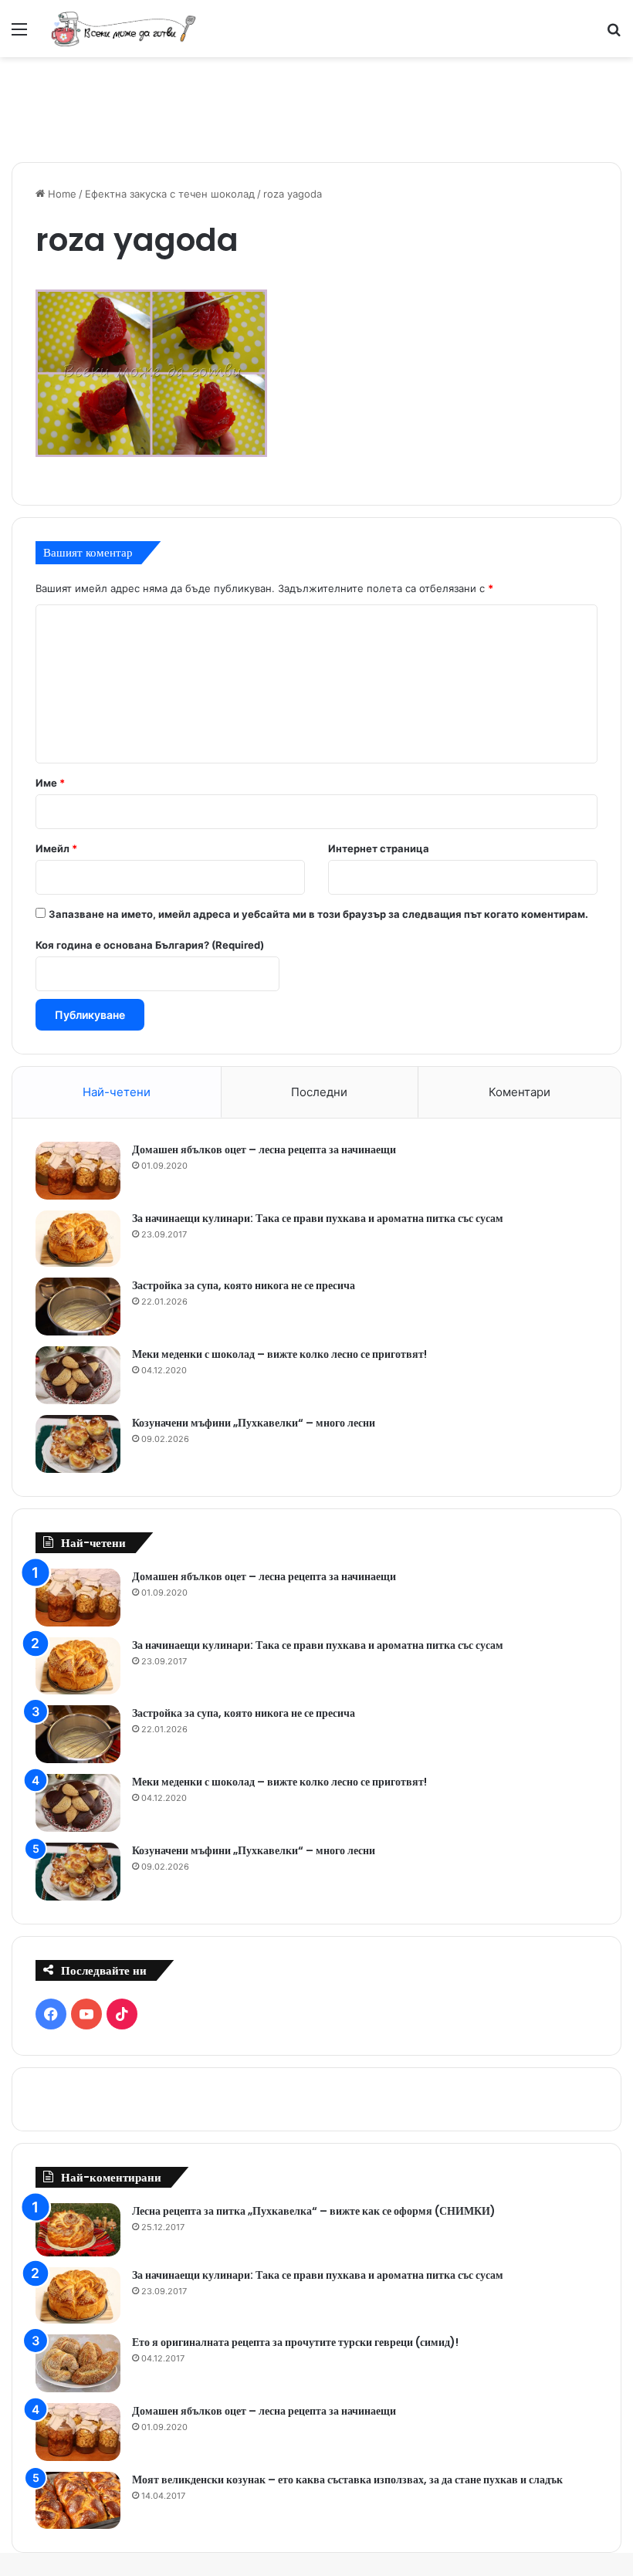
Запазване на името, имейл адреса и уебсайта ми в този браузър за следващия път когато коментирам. (318, 914)
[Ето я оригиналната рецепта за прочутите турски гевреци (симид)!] (78, 2363)
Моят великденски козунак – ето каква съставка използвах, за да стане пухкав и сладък (347, 2480)
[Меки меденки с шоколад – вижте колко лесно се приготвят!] (78, 1375)
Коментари (520, 1092)
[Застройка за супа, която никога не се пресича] (78, 1307)
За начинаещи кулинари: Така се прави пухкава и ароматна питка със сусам (318, 1218)
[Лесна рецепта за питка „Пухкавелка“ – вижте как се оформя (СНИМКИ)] (78, 2230)
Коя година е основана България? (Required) (150, 945)
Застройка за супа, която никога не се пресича (244, 1285)
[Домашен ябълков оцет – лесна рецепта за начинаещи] (78, 1171)
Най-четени (117, 1092)
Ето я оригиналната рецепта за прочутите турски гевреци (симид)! (295, 2342)
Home (61, 194)
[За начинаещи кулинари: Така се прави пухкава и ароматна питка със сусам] (78, 1239)
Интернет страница (379, 848)
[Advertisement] (316, 107)
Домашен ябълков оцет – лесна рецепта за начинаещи (264, 1149)
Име (50, 783)
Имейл (56, 848)
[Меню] (19, 34)
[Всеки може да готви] (124, 29)
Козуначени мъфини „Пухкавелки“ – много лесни (254, 1423)
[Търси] (614, 34)
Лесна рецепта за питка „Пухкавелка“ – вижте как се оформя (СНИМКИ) (314, 2211)
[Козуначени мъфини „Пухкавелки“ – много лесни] (78, 1444)
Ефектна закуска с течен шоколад (170, 194)
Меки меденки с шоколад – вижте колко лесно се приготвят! (279, 1354)
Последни (319, 1092)
